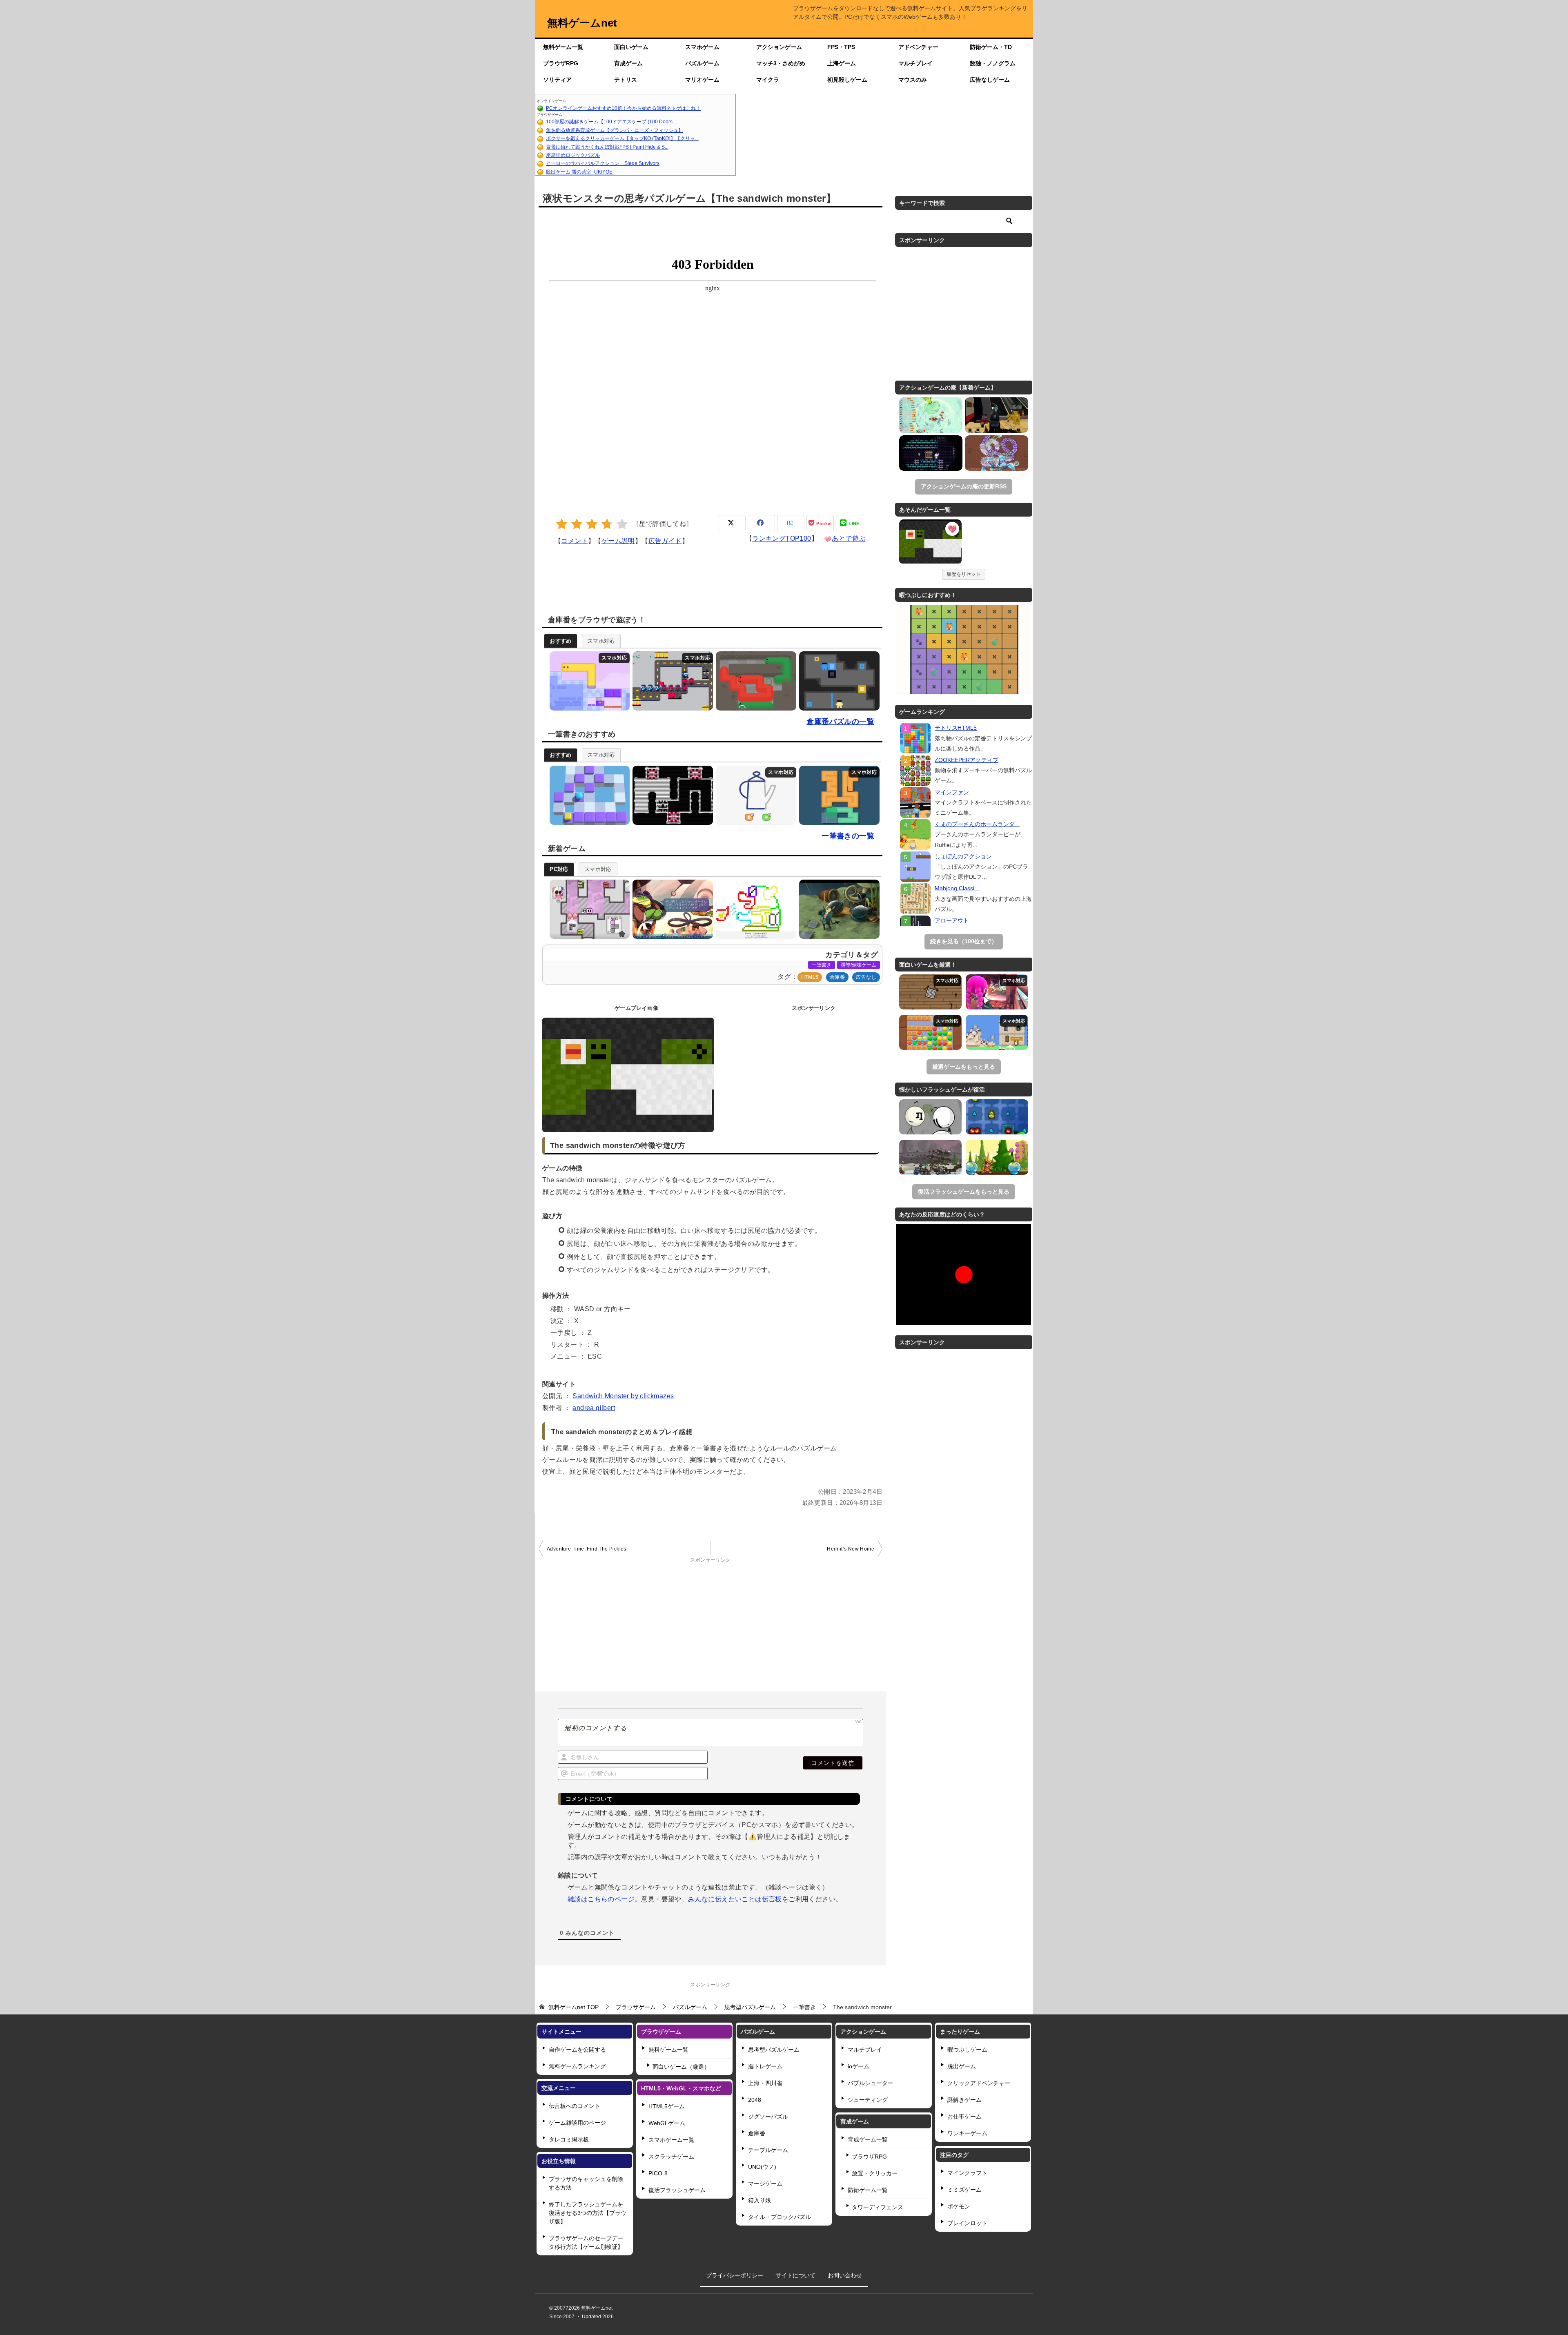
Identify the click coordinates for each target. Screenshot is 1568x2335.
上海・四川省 (765, 2083)
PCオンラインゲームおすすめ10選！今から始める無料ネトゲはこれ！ (623, 108)
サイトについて (795, 2275)
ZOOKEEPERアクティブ (967, 760)
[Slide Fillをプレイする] (588, 795)
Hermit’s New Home (851, 1549)
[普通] (592, 524)
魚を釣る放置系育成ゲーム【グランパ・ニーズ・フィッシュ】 (615, 130)
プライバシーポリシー (735, 2275)
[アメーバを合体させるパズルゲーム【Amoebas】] (997, 1117)
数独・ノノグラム (993, 63)
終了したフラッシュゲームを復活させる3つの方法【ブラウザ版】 (588, 2213)
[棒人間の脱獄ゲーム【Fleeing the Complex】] (930, 1117)
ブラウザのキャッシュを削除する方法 (586, 2183)
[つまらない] (562, 524)
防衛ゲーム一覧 (868, 2190)
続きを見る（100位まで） (964, 941)
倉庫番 (837, 977)
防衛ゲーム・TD (991, 47)
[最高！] (622, 524)
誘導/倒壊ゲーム (859, 965)
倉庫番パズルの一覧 (840, 722)
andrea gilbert (594, 1408)
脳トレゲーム (765, 2066)
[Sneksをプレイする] (754, 681)
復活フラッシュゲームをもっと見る (964, 1192)
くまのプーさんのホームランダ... (977, 824)
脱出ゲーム (962, 2066)
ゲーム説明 (618, 541)
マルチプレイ (915, 63)
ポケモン (959, 2206)
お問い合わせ (845, 2275)
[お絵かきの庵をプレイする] (754, 909)
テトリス (626, 80)
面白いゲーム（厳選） (681, 2067)
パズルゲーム (702, 63)
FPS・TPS (841, 47)
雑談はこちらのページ (601, 1899)
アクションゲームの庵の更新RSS (964, 486)
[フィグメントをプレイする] (837, 909)
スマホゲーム (702, 47)
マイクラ (768, 80)
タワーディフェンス (878, 2207)
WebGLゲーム (667, 2123)
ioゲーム (859, 2066)
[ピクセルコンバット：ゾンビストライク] (997, 415)
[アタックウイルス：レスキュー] (997, 453)
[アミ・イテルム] (931, 453)
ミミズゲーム (964, 2190)
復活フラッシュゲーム (677, 2190)
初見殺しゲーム (847, 80)
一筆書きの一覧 (848, 836)
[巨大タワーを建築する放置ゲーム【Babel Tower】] (997, 1032)
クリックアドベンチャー (979, 2083)
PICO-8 (658, 2173)
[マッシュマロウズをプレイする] (588, 909)
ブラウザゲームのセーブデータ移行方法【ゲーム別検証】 (586, 2243)
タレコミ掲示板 (569, 2139)
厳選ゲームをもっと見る (964, 1067)
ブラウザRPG (561, 63)
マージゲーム (765, 2183)
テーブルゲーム (768, 2150)
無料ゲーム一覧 (563, 47)
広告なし (866, 977)
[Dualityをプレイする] (837, 681)
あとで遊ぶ (849, 538)
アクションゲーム (779, 47)
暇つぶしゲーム (967, 2050)
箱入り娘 (759, 2200)
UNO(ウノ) (762, 2167)
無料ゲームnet (582, 23)
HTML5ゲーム (667, 2106)
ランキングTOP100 (782, 538)
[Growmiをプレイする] (588, 681)
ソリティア (557, 80)
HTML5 (810, 977)
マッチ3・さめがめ (781, 63)
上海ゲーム (842, 63)
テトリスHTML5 (956, 728)
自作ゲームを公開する (577, 2050)
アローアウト (952, 920)
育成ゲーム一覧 (868, 2139)
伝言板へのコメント (575, 2106)
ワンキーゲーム (967, 2133)
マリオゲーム (702, 80)
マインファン (952, 792)
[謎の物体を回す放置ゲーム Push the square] (930, 992)
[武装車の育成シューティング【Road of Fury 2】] (930, 1157)
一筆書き (822, 965)
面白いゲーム (631, 47)
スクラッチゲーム (671, 2157)
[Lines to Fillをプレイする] (837, 795)
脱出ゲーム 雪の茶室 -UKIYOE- (580, 172)
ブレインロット (967, 2223)
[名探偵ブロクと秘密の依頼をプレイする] (671, 909)
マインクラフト (967, 2173)
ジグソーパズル (768, 2117)
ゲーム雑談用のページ (577, 2123)
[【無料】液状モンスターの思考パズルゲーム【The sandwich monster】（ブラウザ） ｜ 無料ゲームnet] (930, 543)
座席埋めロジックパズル (573, 155)
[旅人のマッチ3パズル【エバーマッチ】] (930, 1032)
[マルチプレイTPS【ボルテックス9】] (997, 992)
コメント (575, 541)
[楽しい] (607, 524)
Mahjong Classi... (957, 888)
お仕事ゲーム (964, 2117)
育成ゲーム (628, 63)
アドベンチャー (918, 47)
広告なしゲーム (990, 80)
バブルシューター (871, 2083)
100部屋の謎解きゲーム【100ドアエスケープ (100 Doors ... (612, 122)
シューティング (868, 2100)
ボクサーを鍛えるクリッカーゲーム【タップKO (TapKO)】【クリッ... (622, 138)
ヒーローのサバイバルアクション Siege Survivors (603, 163)
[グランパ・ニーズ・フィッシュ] (931, 415)
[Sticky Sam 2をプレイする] (671, 795)
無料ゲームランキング (577, 2066)
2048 (755, 2100)
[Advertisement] (884, 135)
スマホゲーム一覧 (671, 2140)
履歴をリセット (964, 574)
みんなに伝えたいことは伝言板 (735, 1899)
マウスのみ (913, 80)
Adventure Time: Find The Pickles (587, 1549)
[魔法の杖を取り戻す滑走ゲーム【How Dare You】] (997, 1157)
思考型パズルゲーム (774, 2050)
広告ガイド (665, 541)
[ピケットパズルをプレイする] (671, 681)
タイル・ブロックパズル (780, 2217)
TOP (574, 2007)
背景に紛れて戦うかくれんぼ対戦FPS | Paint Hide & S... (607, 147)
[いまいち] (577, 524)
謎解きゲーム (964, 2100)
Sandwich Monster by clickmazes (623, 1396)
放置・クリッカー (875, 2173)
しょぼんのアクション (963, 856)
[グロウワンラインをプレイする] (754, 795)
